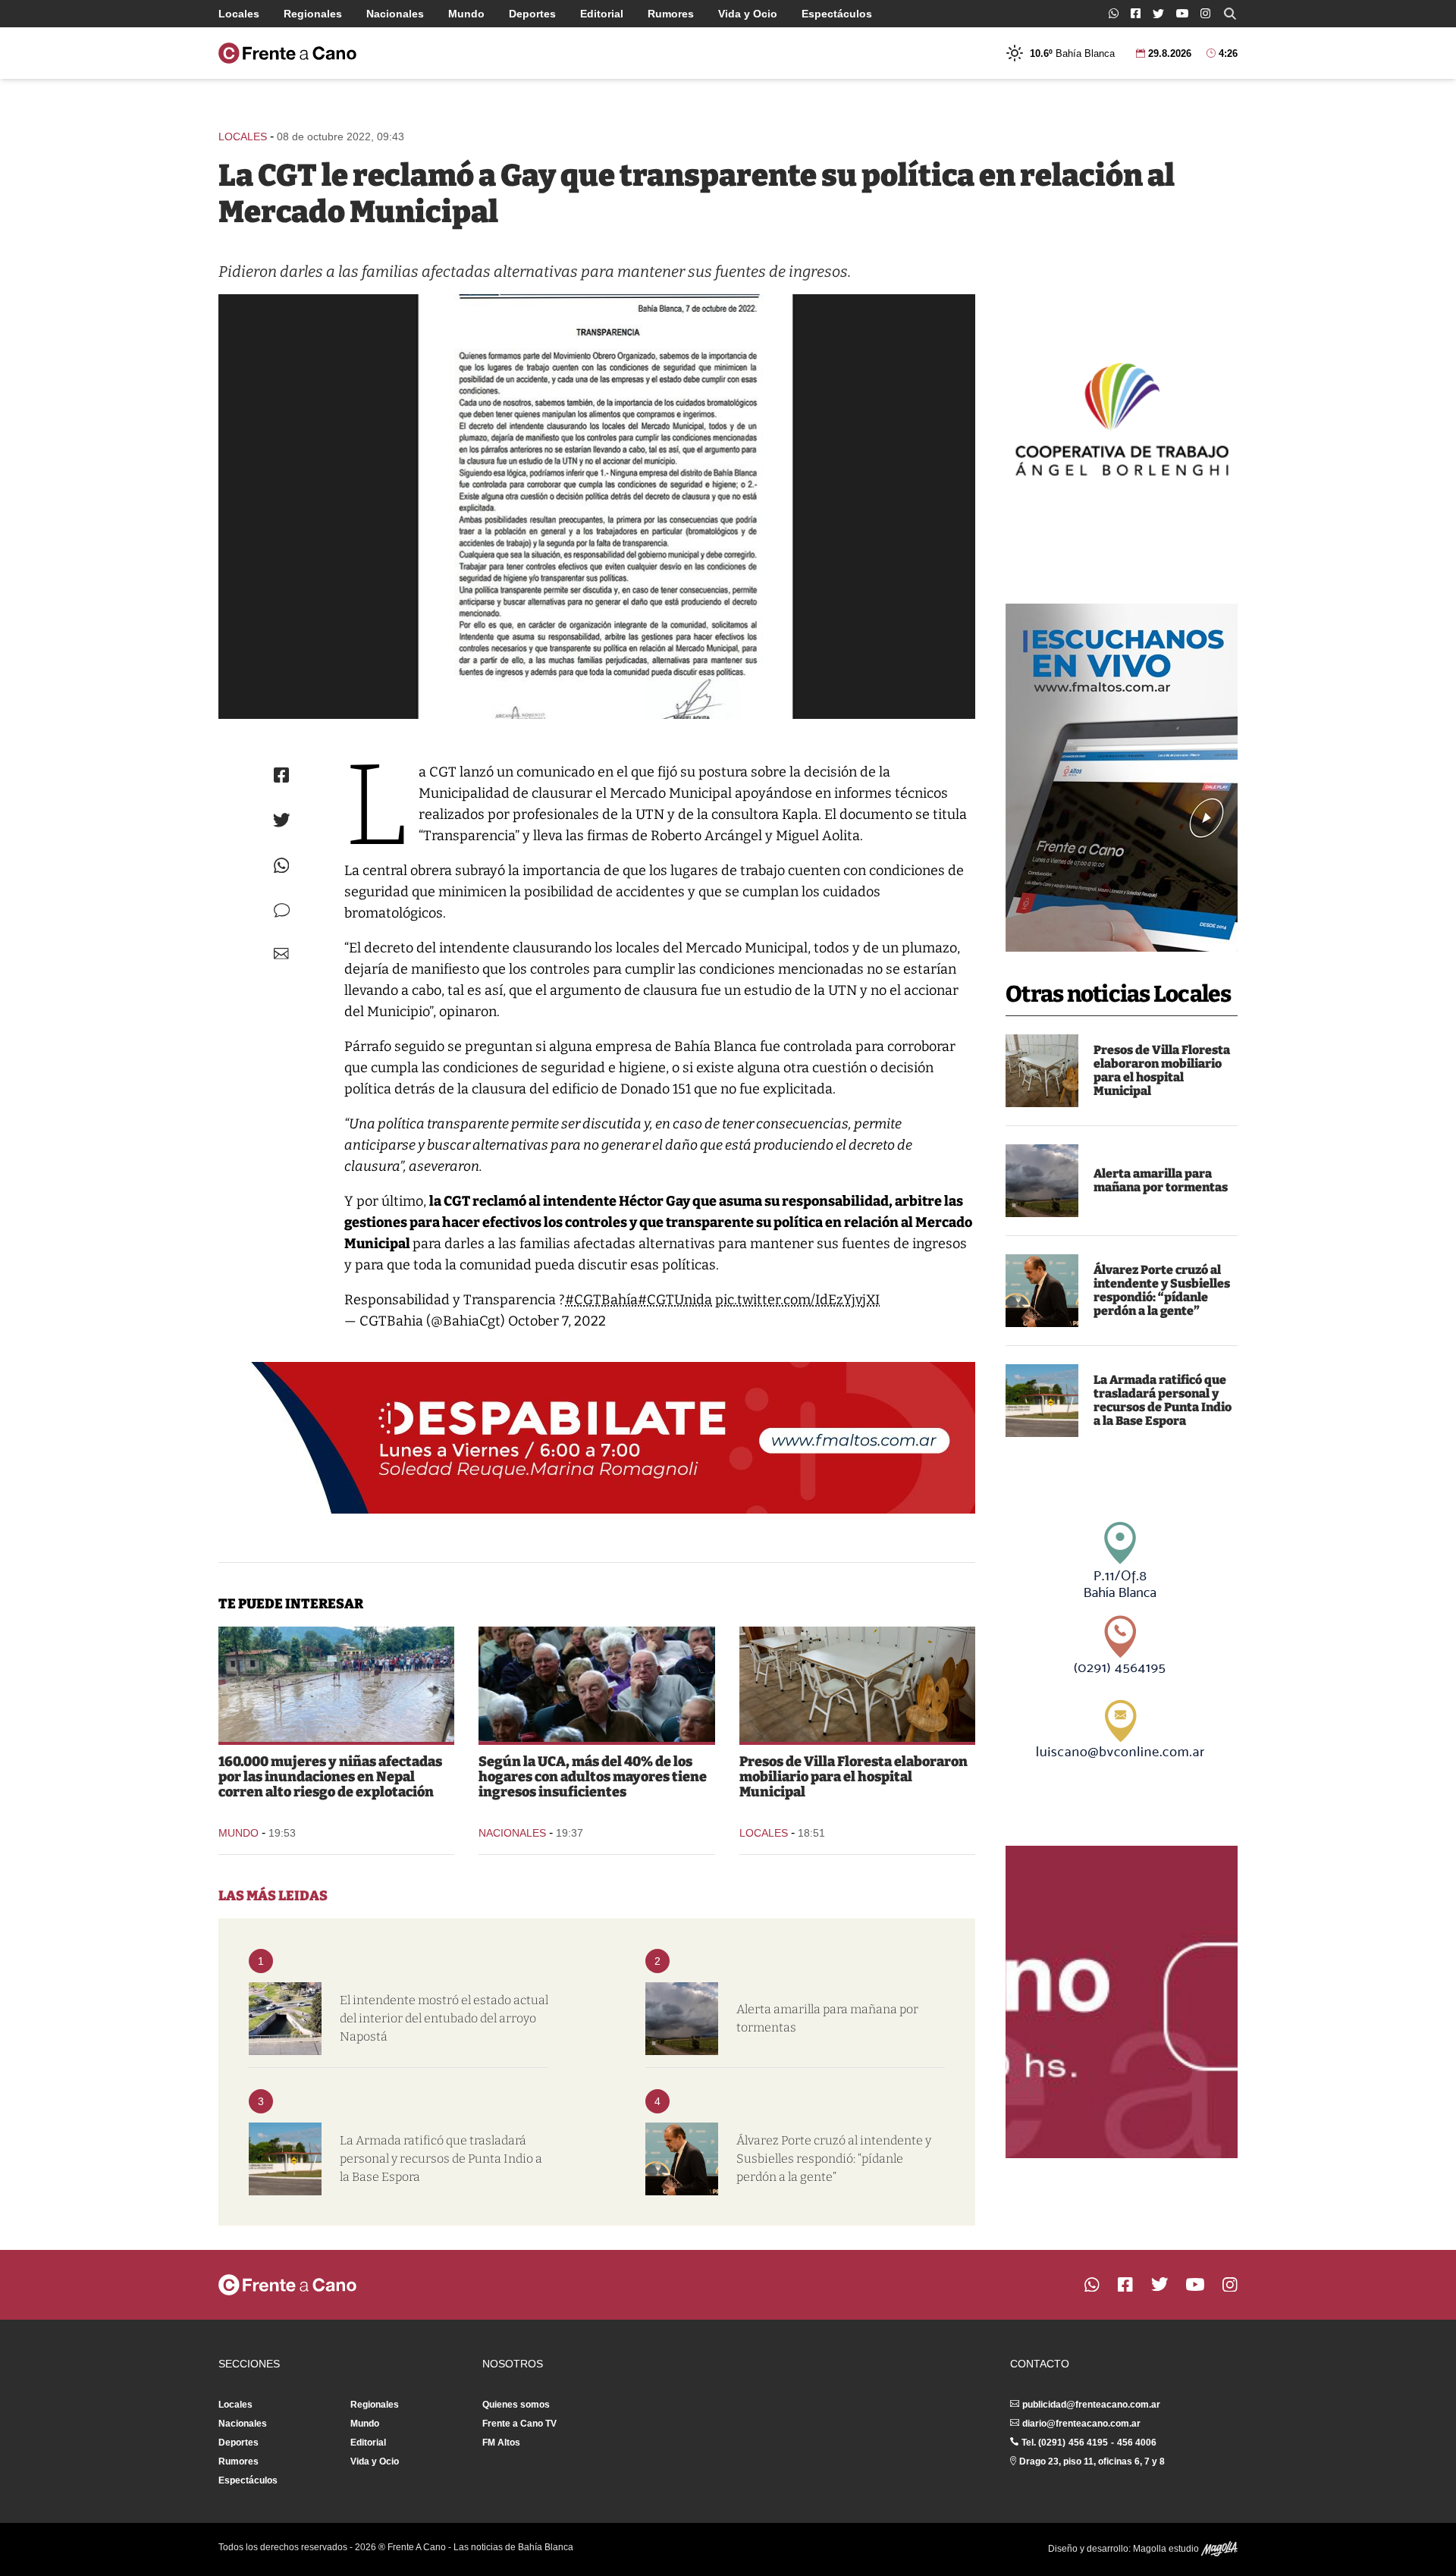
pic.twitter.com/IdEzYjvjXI (797, 1300)
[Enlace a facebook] (1136, 13)
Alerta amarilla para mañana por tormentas (1161, 1180)
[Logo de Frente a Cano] (287, 53)
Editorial (602, 14)
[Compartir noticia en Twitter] (282, 820)
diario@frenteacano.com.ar (1081, 2424)
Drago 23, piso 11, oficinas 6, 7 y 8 (1092, 2461)
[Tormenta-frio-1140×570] (1042, 1181)
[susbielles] (1042, 1291)
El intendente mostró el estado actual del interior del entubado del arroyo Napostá (444, 2018)
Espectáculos (837, 14)
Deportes (532, 14)
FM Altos (501, 2443)
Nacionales (395, 14)
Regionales (313, 14)
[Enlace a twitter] (1158, 14)
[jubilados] (596, 1684)
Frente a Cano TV (519, 2424)
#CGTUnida (675, 1300)
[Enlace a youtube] (1182, 13)
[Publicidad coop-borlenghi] (1122, 417)
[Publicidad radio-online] (1122, 778)
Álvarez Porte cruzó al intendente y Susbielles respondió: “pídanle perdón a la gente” (1162, 1290)
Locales (239, 14)
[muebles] (1042, 1071)
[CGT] (597, 507)
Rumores (671, 14)
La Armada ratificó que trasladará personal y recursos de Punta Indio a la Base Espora (1163, 1400)
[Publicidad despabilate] (597, 1438)
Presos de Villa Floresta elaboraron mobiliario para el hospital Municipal (1162, 1070)
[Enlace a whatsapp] (1114, 13)
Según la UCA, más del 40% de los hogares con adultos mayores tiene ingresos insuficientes (593, 1777)
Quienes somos (516, 2405)
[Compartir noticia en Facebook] (281, 775)
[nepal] (336, 1684)
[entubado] (285, 2019)
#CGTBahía (601, 1300)
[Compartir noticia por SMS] (282, 910)
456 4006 (1137, 2443)
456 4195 (1088, 2443)
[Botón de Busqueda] (1230, 14)
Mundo (466, 14)
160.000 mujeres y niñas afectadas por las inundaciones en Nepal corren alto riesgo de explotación (330, 1777)
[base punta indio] (1042, 1401)
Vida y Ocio (748, 14)
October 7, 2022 (557, 1321)
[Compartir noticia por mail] (281, 954)
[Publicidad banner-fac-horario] (1122, 2002)
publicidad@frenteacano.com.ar (1091, 2405)
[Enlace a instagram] (1205, 13)
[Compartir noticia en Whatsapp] (282, 866)
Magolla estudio (1167, 2549)
